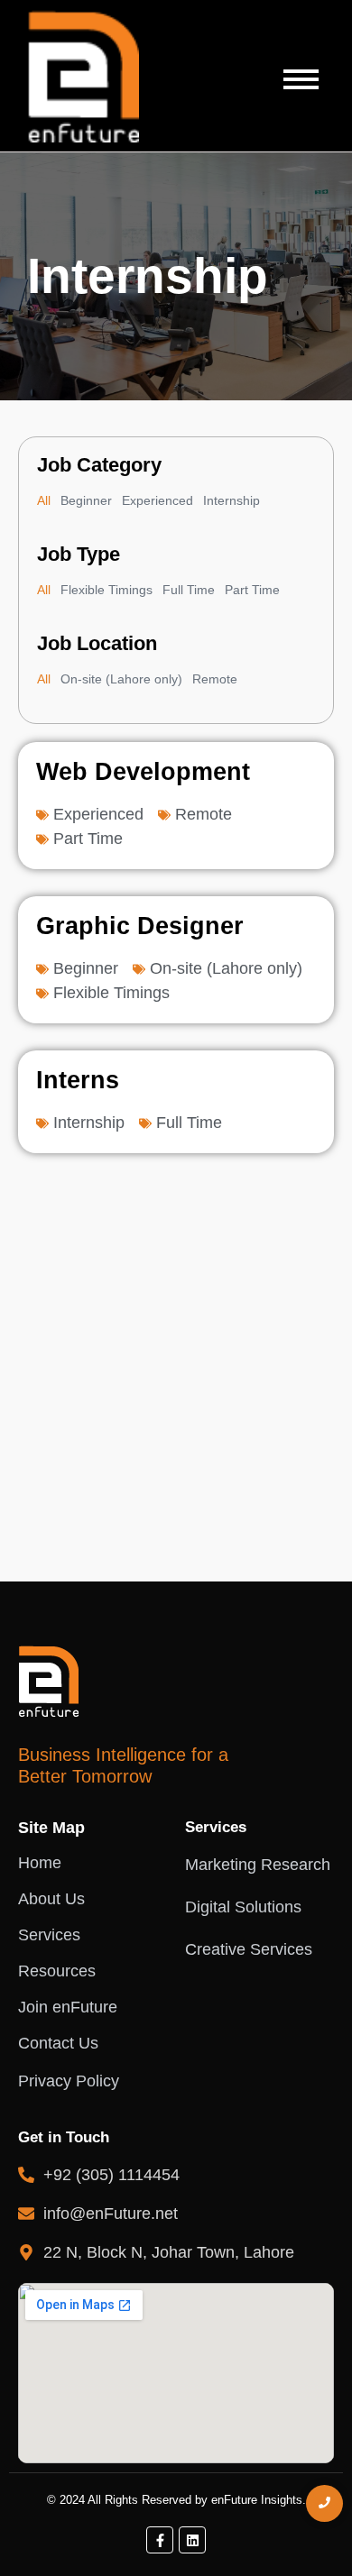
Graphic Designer (140, 926)
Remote (215, 679)
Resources (57, 1971)
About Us (51, 1899)
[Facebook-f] (160, 2540)
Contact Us (58, 2043)
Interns (78, 1080)
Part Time (252, 590)
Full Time (189, 590)
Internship (232, 500)
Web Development (143, 772)
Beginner (86, 500)
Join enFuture (68, 2007)
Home (40, 1863)
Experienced (157, 500)
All (44, 500)
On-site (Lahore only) (121, 679)
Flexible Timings (107, 590)
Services (49, 1935)
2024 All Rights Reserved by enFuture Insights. (183, 2500)
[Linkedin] (192, 2540)
